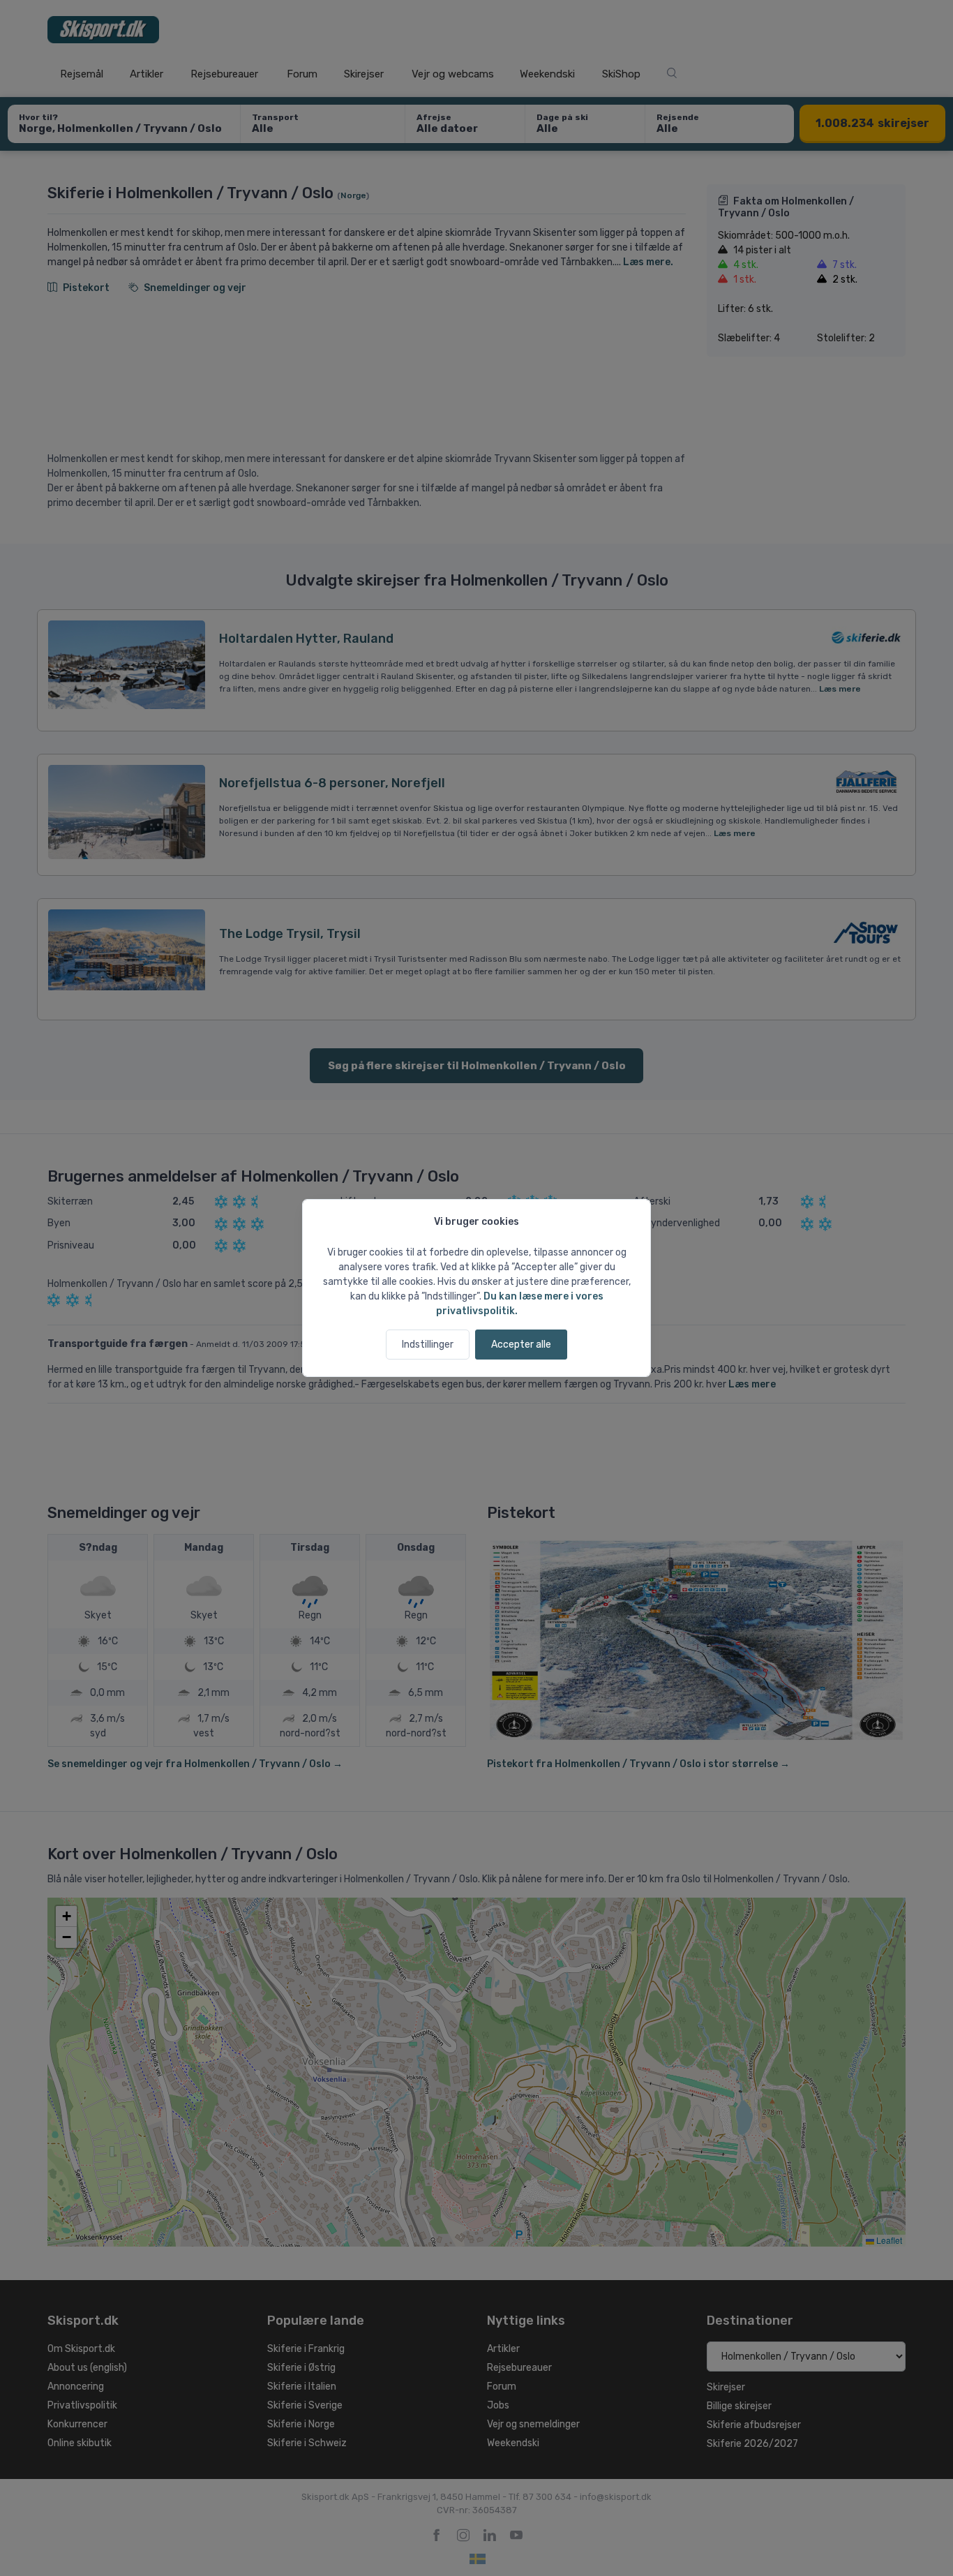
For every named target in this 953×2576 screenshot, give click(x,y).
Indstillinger (428, 1345)
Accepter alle (521, 1345)
